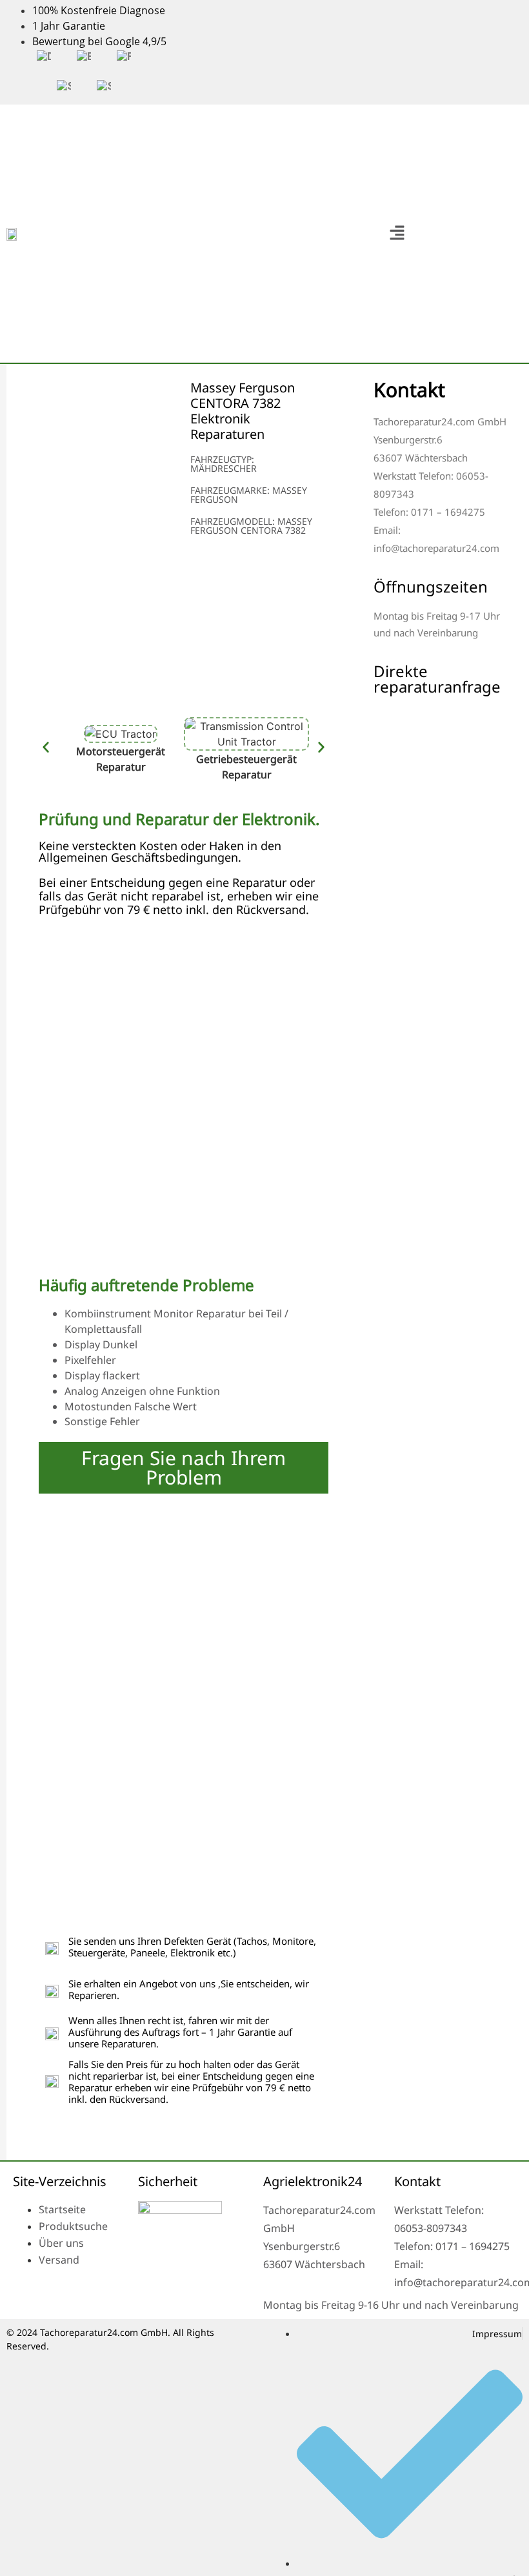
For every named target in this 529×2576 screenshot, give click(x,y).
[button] (397, 233)
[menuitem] (44, 57)
